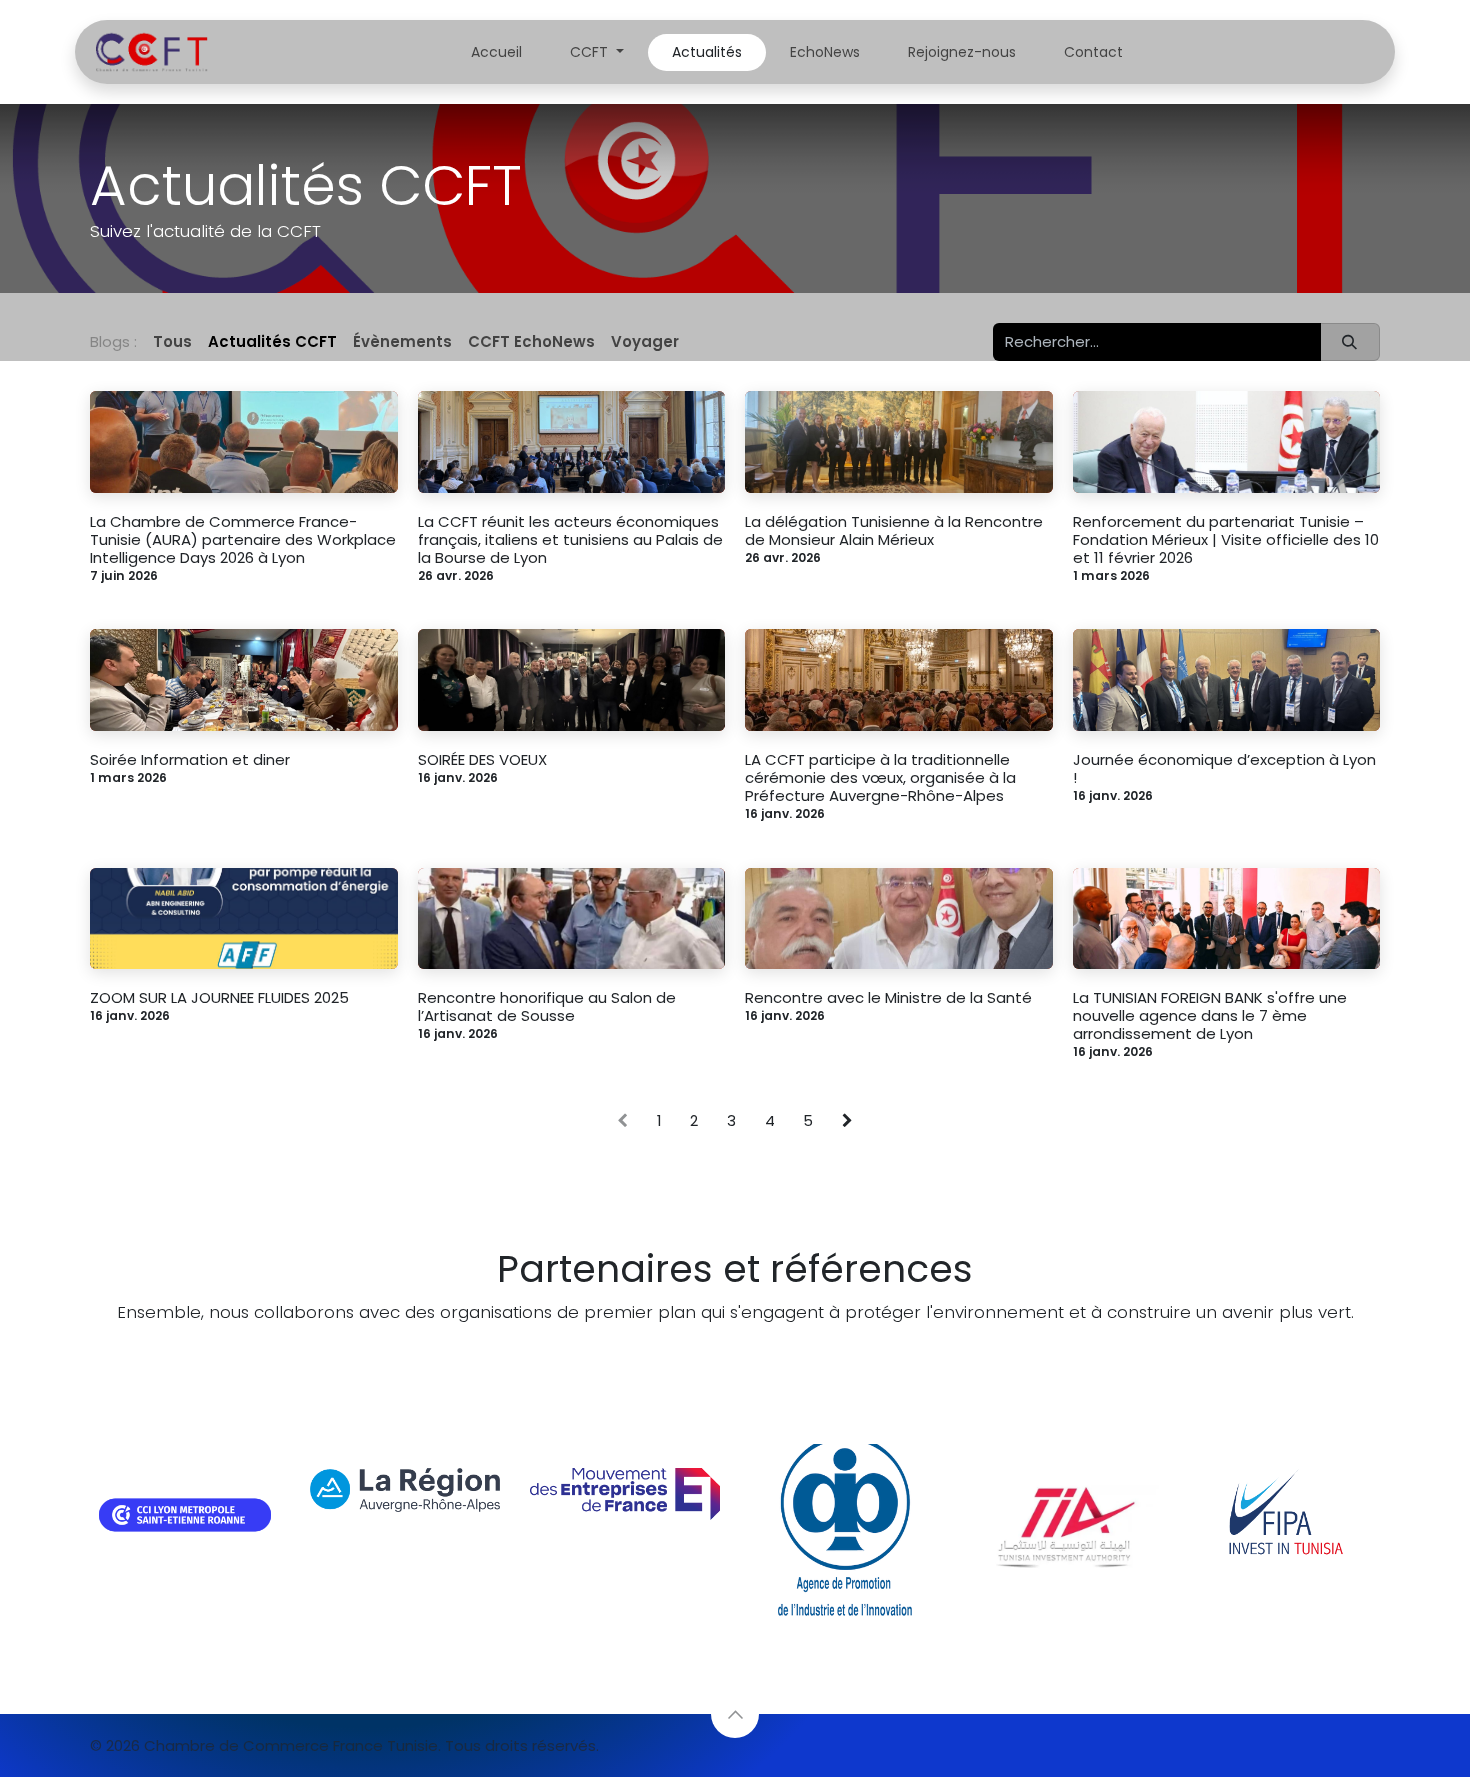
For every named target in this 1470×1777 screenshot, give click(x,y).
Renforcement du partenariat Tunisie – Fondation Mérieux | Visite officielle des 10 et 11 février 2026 (1226, 540)
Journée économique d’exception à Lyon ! (1224, 769)
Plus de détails (723, 1352)
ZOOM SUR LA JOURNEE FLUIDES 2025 (219, 998)
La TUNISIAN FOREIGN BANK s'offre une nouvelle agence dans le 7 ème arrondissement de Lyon (1210, 1016)
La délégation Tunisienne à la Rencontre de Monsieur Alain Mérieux (894, 531)
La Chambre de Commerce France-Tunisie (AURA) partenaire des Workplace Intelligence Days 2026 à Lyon (243, 540)
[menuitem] (496, 52)
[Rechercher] (1350, 342)
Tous (172, 341)
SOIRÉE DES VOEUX (482, 760)
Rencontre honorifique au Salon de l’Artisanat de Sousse (547, 1007)
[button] (735, 1714)
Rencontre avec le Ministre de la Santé (888, 998)
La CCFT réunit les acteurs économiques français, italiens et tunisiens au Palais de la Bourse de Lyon (570, 540)
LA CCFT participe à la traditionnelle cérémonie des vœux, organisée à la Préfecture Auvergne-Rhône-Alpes (880, 778)
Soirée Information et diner (190, 760)
